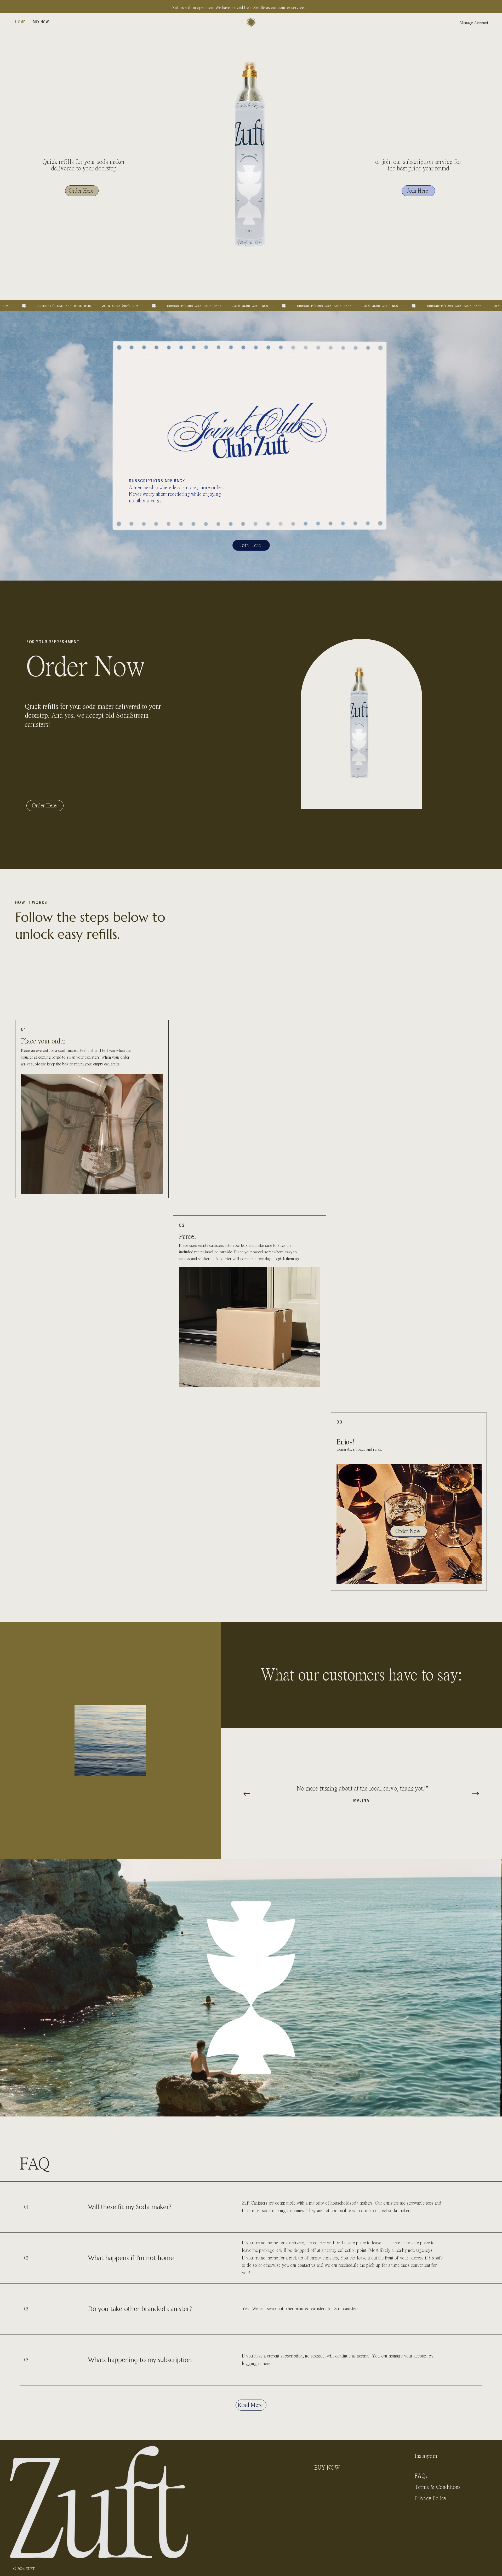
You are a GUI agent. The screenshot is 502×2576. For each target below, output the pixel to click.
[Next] (476, 1794)
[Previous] (247, 1794)
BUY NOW (327, 2468)
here (267, 2363)
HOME (322, 2456)
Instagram (426, 2456)
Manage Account (474, 23)
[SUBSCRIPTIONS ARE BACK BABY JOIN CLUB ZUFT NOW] (251, 306)
